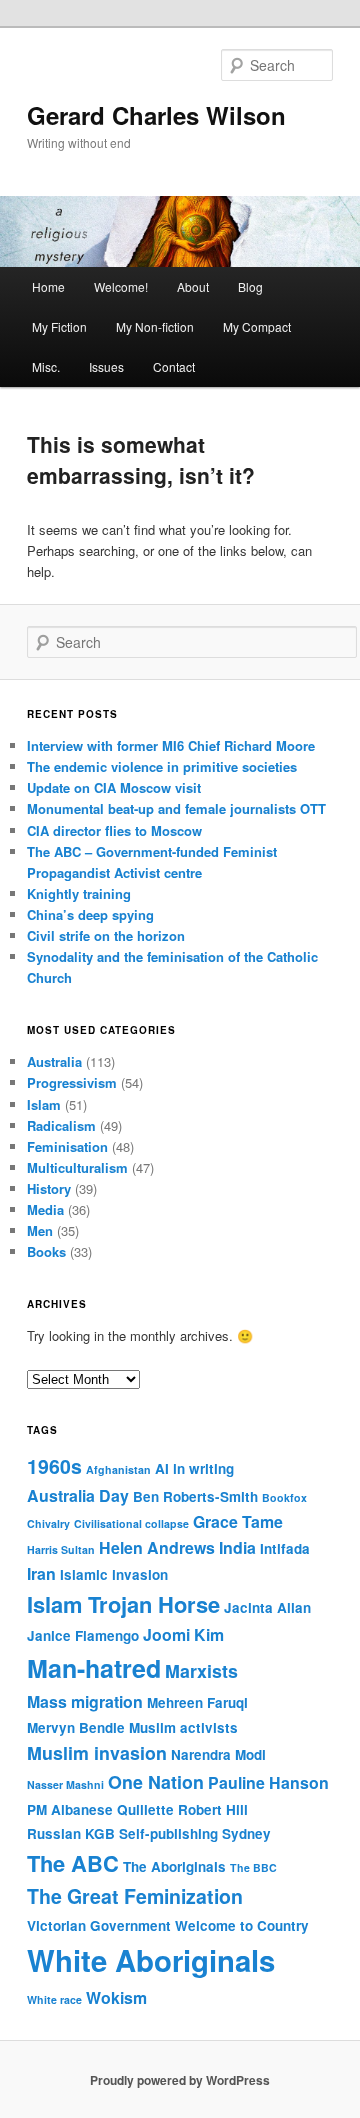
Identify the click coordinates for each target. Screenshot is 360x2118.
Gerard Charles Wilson (156, 115)
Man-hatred (94, 1668)
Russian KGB (71, 1833)
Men (40, 1230)
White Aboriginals (151, 1960)
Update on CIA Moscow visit (114, 787)
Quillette (145, 1809)
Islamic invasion (114, 1574)
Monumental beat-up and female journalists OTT (176, 808)
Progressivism (72, 1082)
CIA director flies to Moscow (114, 830)
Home (48, 286)
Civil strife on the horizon (106, 935)
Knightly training (79, 893)
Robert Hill (213, 1809)
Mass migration (85, 1701)
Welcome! (121, 286)
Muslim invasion (97, 1752)
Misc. (46, 366)
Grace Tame (238, 1521)
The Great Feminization (135, 1896)
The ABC (73, 1863)
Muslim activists (183, 1727)
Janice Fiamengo (83, 1635)
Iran (41, 1573)
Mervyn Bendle (76, 1727)
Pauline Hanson (268, 1782)
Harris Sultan (61, 1549)
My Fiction (59, 326)
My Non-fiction (155, 326)
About (193, 286)
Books (46, 1251)
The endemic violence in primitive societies (162, 766)
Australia (54, 1061)
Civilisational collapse (131, 1523)
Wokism (116, 1997)
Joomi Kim (183, 1634)
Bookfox (284, 1497)
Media (45, 1209)
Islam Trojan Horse (123, 1604)
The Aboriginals (174, 1866)
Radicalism (61, 1125)
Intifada (285, 1548)
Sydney (246, 1833)
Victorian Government (99, 1925)
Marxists (201, 1670)
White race (54, 1999)
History (49, 1188)
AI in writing (194, 1468)
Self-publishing (168, 1833)
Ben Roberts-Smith (195, 1496)
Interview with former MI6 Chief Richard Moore (171, 745)
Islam (44, 1104)
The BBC (253, 1867)
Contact (174, 366)
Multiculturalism (77, 1167)
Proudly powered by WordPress (180, 2080)
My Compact (257, 326)
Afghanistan (118, 1469)
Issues (106, 366)
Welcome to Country (242, 1925)
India (237, 1547)
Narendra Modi (218, 1754)
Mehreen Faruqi (197, 1702)
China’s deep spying (90, 914)
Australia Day (78, 1495)
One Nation (156, 1781)
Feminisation (67, 1146)
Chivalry (48, 1523)
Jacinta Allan (267, 1607)
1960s (54, 1466)
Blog (250, 286)
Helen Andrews (157, 1547)
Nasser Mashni (65, 1784)
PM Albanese (70, 1809)
